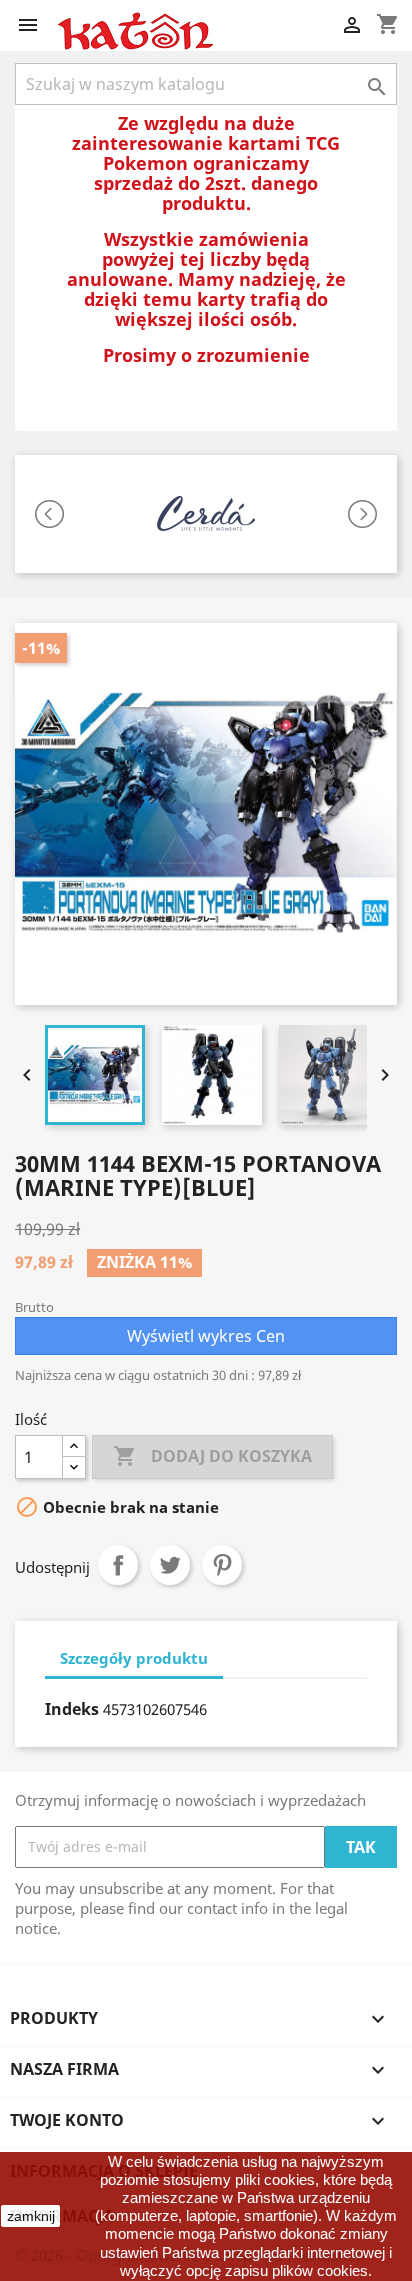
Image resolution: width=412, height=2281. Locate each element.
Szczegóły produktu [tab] (134, 1658)
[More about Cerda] (206, 514)
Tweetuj (170, 1565)
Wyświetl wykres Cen (206, 1336)
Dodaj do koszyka (212, 1456)
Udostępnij (118, 1565)
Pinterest (222, 1565)
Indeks (72, 1709)
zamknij (31, 2216)
